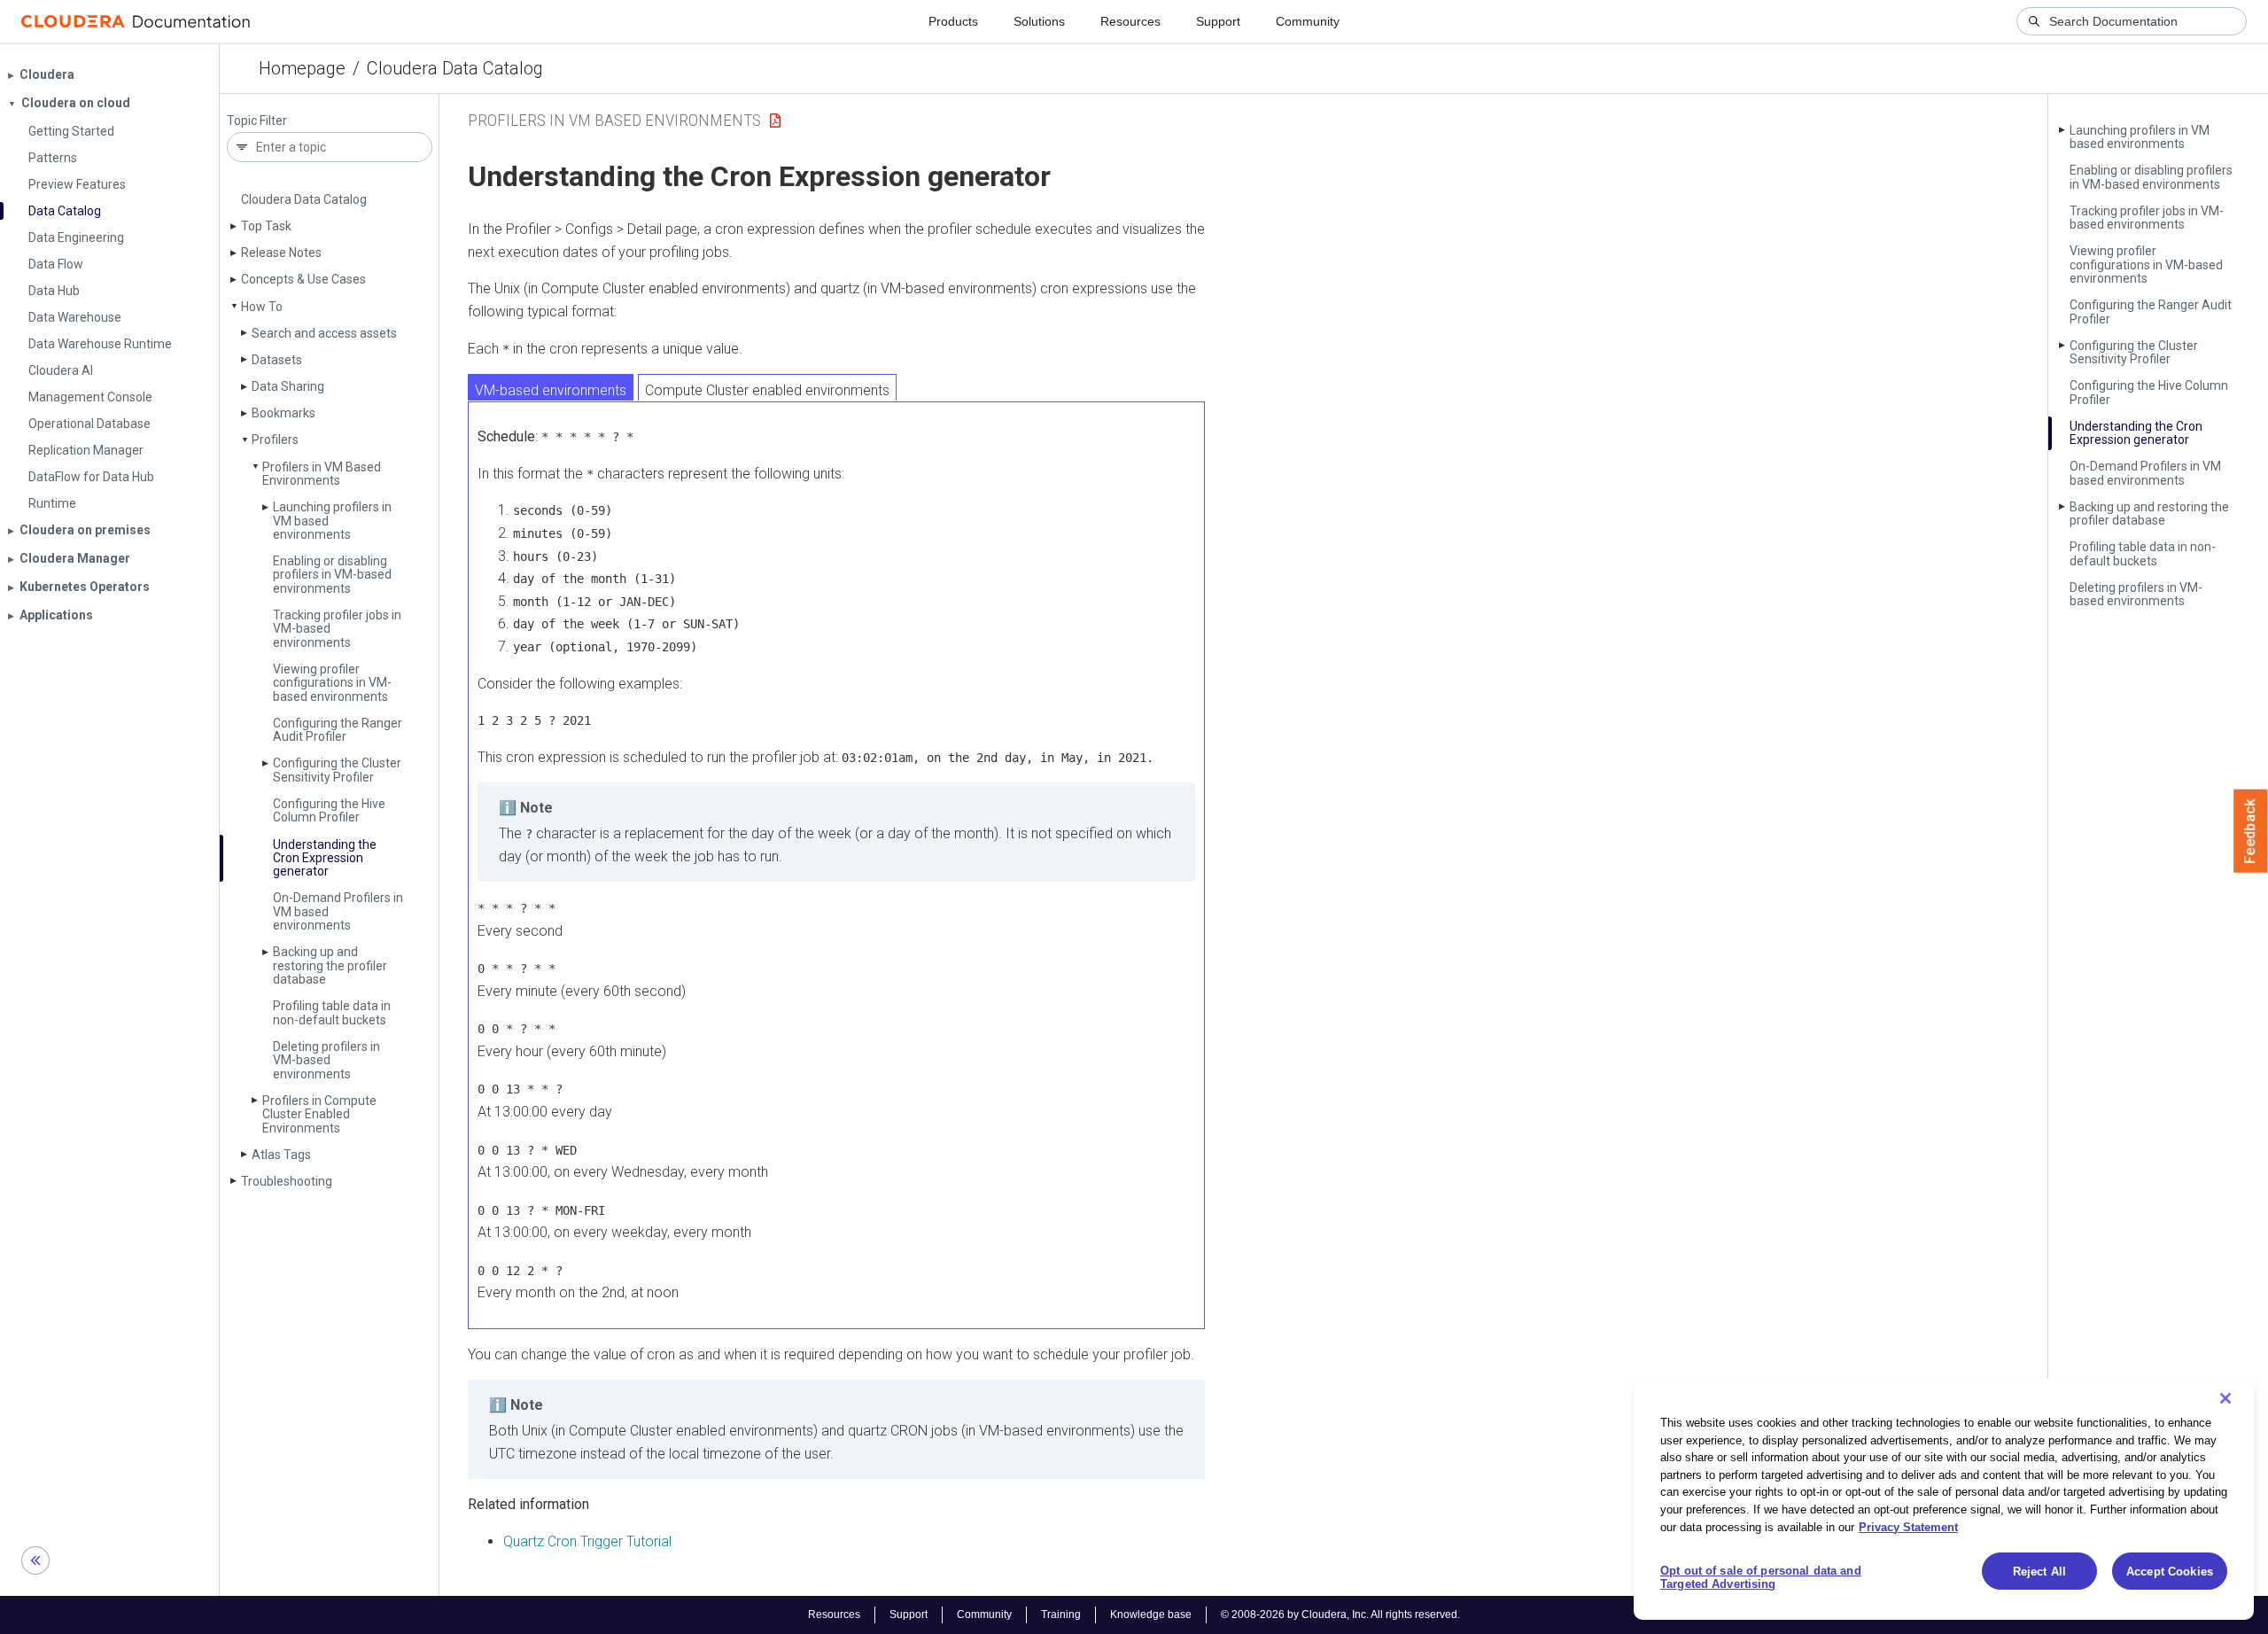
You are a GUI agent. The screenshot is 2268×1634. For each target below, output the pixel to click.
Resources (1130, 21)
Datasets (277, 360)
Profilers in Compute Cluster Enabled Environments (319, 1114)
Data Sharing (288, 386)
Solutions (1039, 21)
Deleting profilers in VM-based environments (326, 1060)
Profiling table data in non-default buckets (332, 1012)
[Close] (2225, 1398)
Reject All (2039, 1572)
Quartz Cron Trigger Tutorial (587, 1541)
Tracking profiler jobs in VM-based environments (2147, 218)
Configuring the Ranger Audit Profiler (338, 730)
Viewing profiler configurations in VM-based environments (332, 683)
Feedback (2251, 831)
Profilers (275, 440)
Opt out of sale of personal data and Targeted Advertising (1761, 1578)
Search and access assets (324, 333)
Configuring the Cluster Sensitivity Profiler (337, 770)
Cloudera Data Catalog (455, 68)
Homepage (302, 68)
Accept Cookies (2170, 1572)
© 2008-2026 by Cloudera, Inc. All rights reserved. (1340, 1615)
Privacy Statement (1908, 1526)
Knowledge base (1151, 1615)
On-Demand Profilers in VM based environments (2145, 473)
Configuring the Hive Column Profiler (329, 810)
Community (1308, 21)
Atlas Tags (281, 1155)
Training (1061, 1615)
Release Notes (281, 253)
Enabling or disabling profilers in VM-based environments (332, 575)
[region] (1944, 1499)
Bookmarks (283, 413)
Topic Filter (257, 121)
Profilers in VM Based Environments (322, 474)
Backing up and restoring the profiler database (330, 965)
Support (1218, 21)
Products (953, 21)
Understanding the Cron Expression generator (325, 858)
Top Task (266, 226)
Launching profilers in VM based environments (2140, 137)
